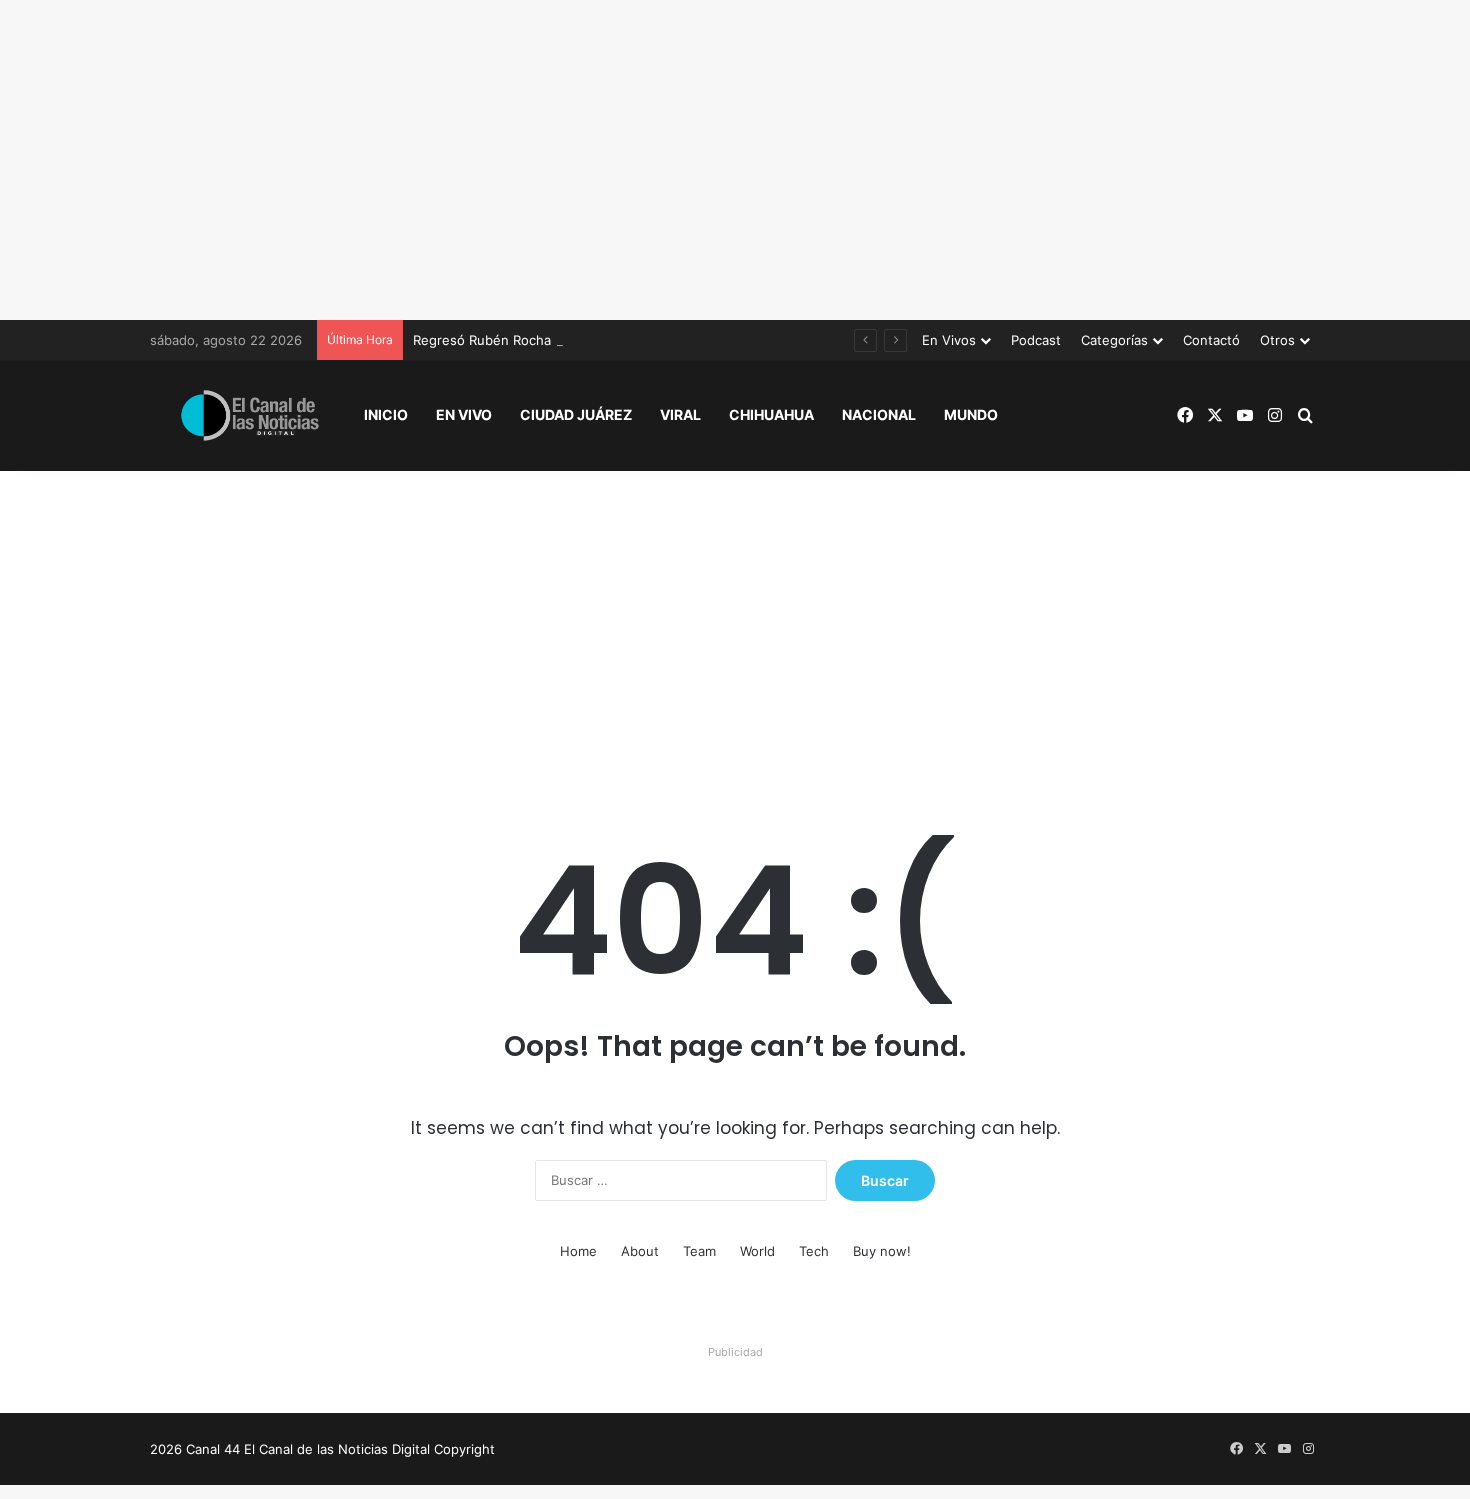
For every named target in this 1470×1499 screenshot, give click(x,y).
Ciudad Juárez (576, 414)
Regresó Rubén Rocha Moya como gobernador (558, 340)
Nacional (879, 414)
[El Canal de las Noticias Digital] (250, 415)
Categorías (1114, 340)
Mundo (971, 414)
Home (578, 1251)
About (640, 1251)
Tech (814, 1251)
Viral (680, 414)
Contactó (1211, 340)
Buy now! (882, 1251)
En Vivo (464, 414)
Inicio (386, 414)
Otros (1277, 340)
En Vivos (949, 340)
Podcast (1036, 340)
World (757, 1251)
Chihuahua (771, 414)
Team (699, 1251)
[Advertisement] (735, 160)
